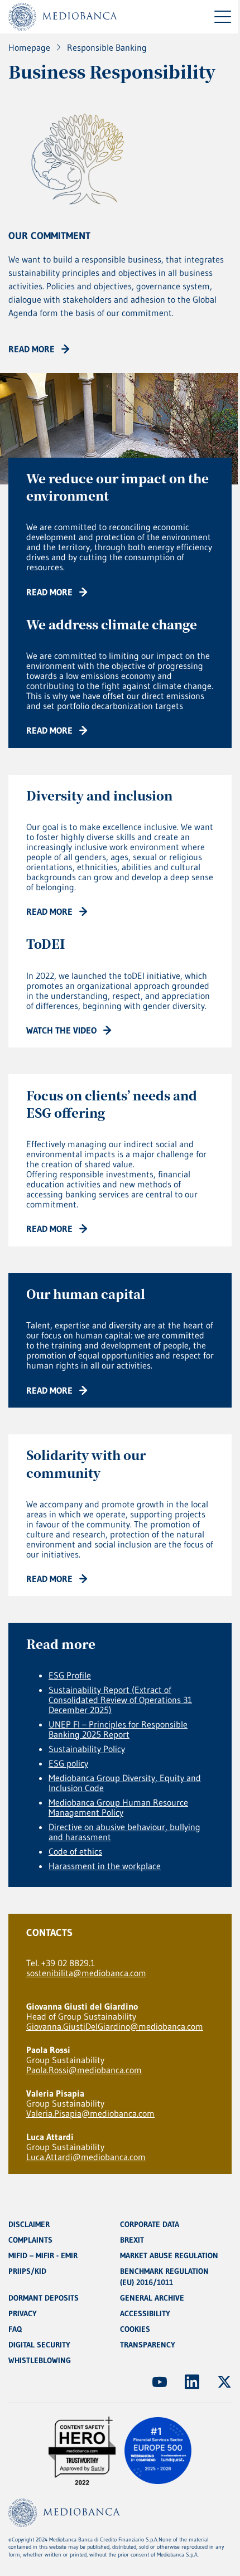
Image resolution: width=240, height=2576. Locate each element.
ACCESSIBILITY (145, 2313)
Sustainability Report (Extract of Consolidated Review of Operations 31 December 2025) (120, 1700)
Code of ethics (75, 1851)
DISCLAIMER (29, 2224)
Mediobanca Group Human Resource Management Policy (118, 1807)
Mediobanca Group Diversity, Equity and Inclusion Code (125, 1783)
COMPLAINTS (30, 2240)
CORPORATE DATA (150, 2224)
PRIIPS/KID (27, 2271)
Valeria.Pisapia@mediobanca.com (90, 2113)
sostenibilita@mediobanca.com (86, 1973)
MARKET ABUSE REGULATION (169, 2255)
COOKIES (135, 2329)
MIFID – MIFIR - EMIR (43, 2255)
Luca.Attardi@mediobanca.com (86, 2157)
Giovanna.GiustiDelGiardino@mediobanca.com (115, 2026)
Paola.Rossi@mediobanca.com (84, 2070)
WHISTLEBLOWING (40, 2360)
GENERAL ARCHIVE (152, 2298)
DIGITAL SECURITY (39, 2345)
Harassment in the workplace (105, 1866)
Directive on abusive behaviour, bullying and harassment (124, 1832)
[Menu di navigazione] (223, 17)
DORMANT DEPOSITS (44, 2298)
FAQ (15, 2329)
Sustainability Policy (87, 1749)
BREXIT (132, 2240)
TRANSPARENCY (148, 2345)
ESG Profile (70, 1675)
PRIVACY (23, 2313)
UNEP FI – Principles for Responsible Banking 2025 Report (118, 1729)
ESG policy (68, 1763)
